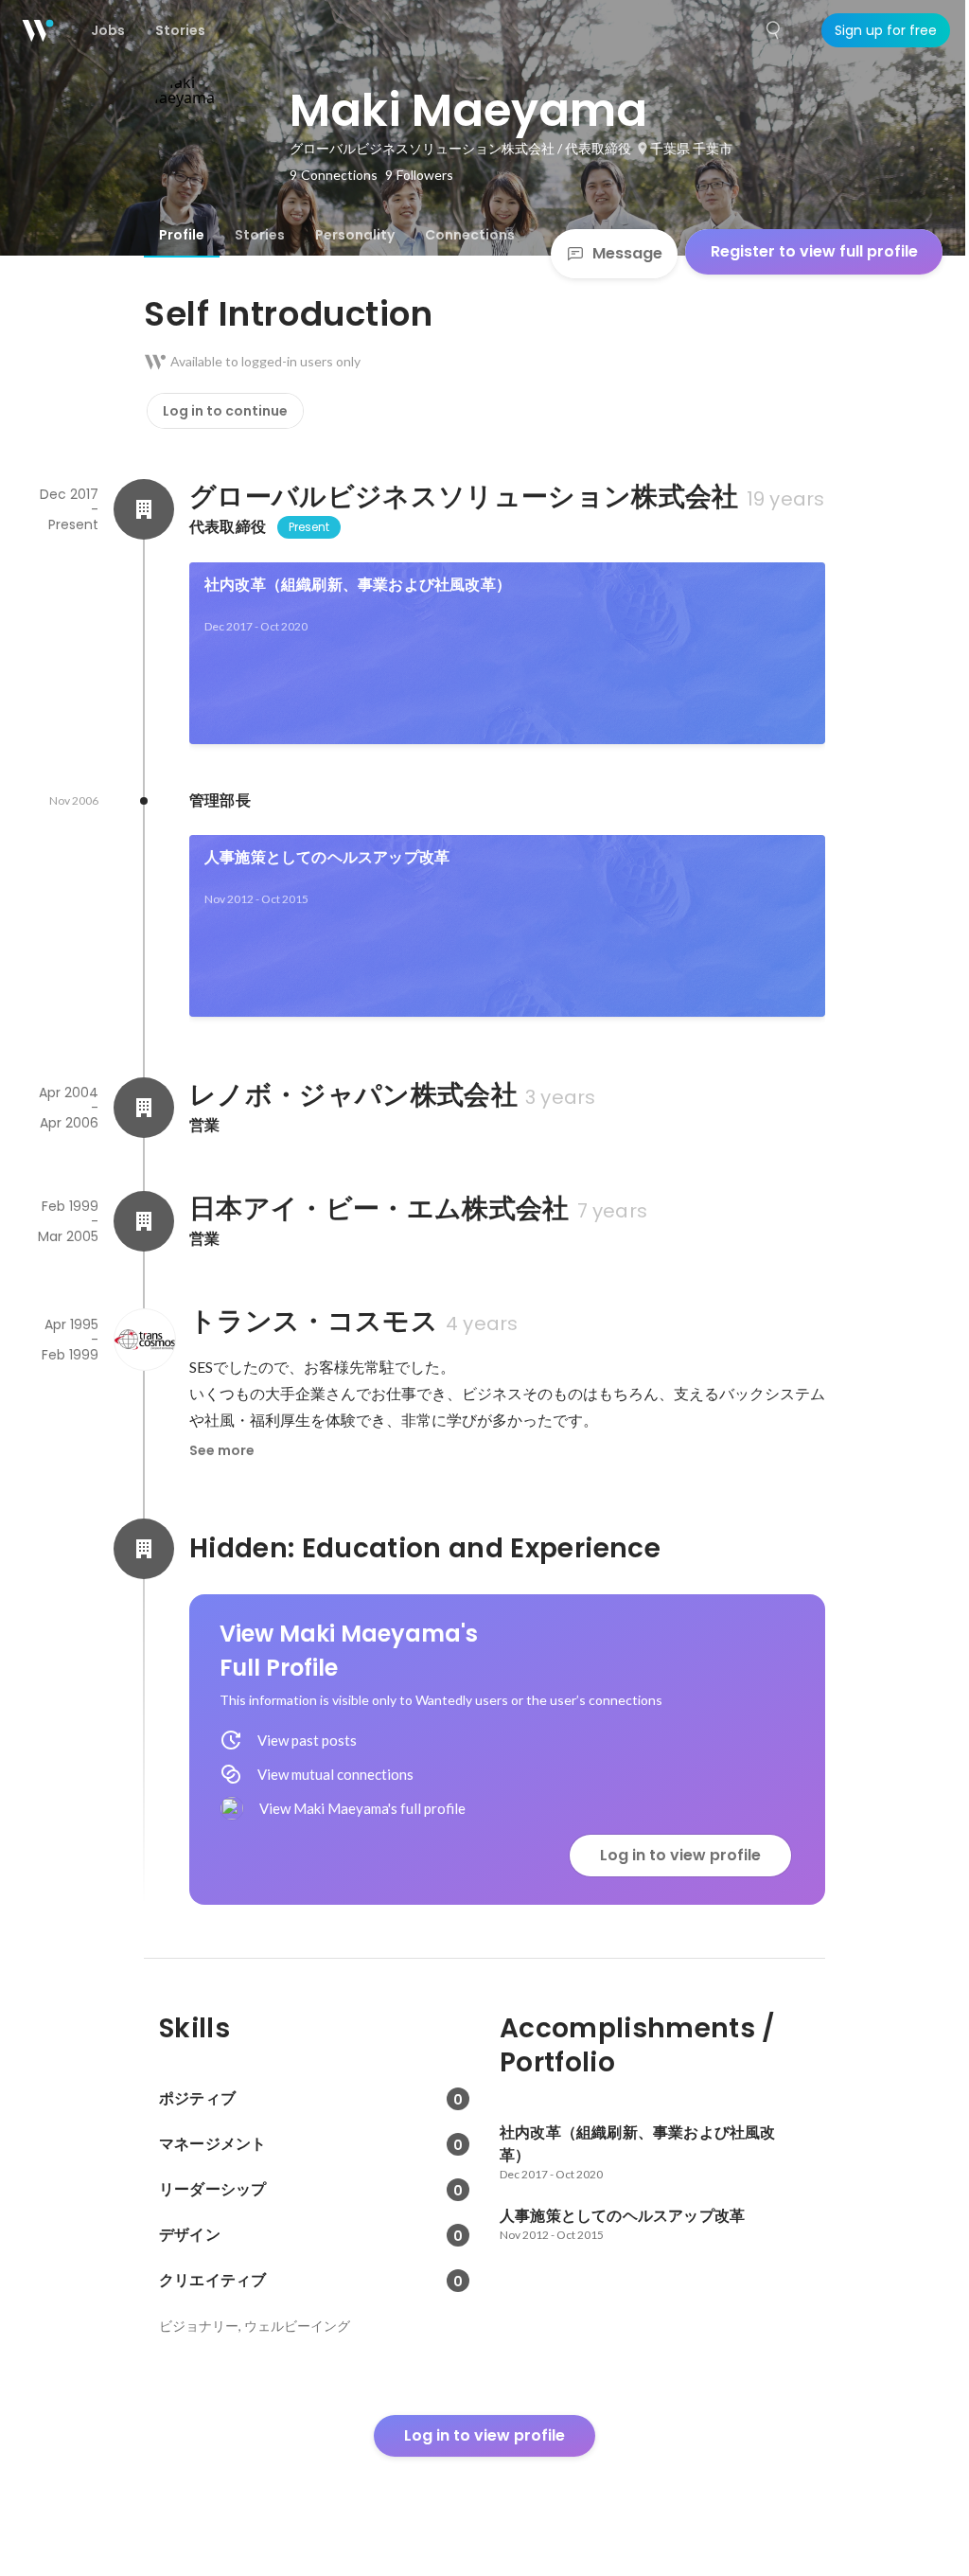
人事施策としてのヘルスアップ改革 (327, 857)
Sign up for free (886, 30)
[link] (507, 653)
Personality (355, 235)
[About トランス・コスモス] (144, 1340)
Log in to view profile (680, 1855)
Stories (260, 235)
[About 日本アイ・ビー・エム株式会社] (144, 1221)
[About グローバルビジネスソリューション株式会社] (144, 509)
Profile (182, 235)
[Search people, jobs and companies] (774, 30)
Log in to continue (225, 411)
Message (627, 253)
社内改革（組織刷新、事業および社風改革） (358, 585)
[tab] (182, 235)
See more (222, 1450)
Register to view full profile (814, 251)
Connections (470, 235)
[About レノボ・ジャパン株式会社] (144, 1108)
